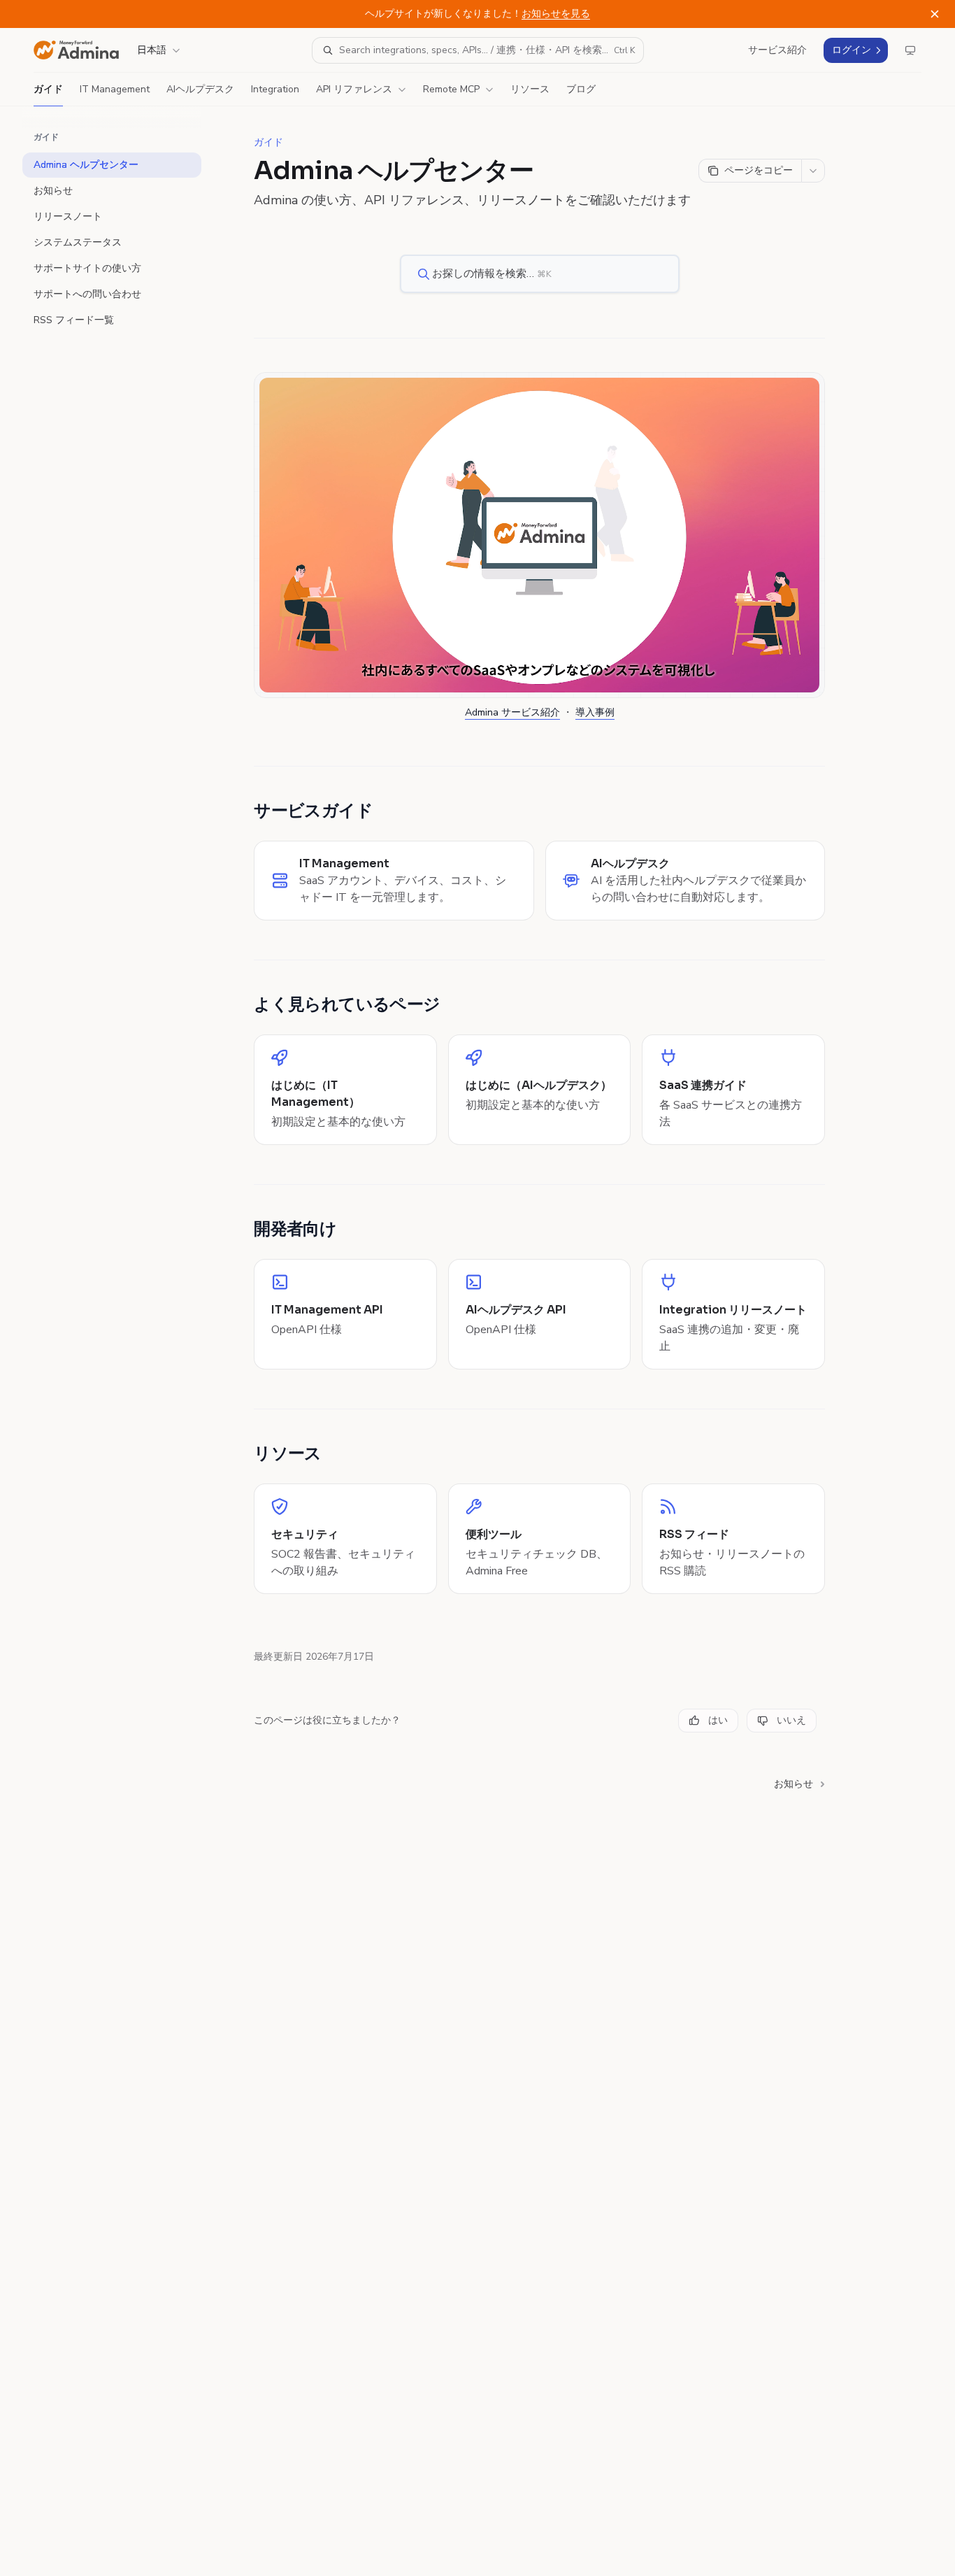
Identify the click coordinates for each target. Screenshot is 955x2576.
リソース (530, 89)
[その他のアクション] (813, 171)
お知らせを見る (556, 14)
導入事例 (595, 712)
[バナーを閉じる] (935, 14)
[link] (394, 881)
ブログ (581, 89)
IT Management (115, 89)
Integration (275, 89)
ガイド (48, 89)
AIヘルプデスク (200, 89)
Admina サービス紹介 (512, 712)
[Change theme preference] (910, 50)
